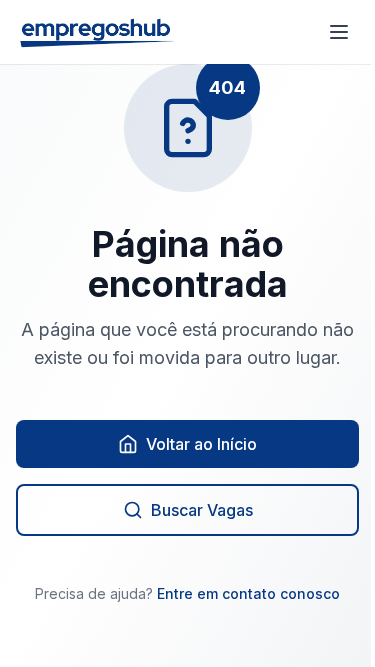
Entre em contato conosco (248, 593)
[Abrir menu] (339, 32)
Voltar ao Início (201, 444)
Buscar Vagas (202, 510)
